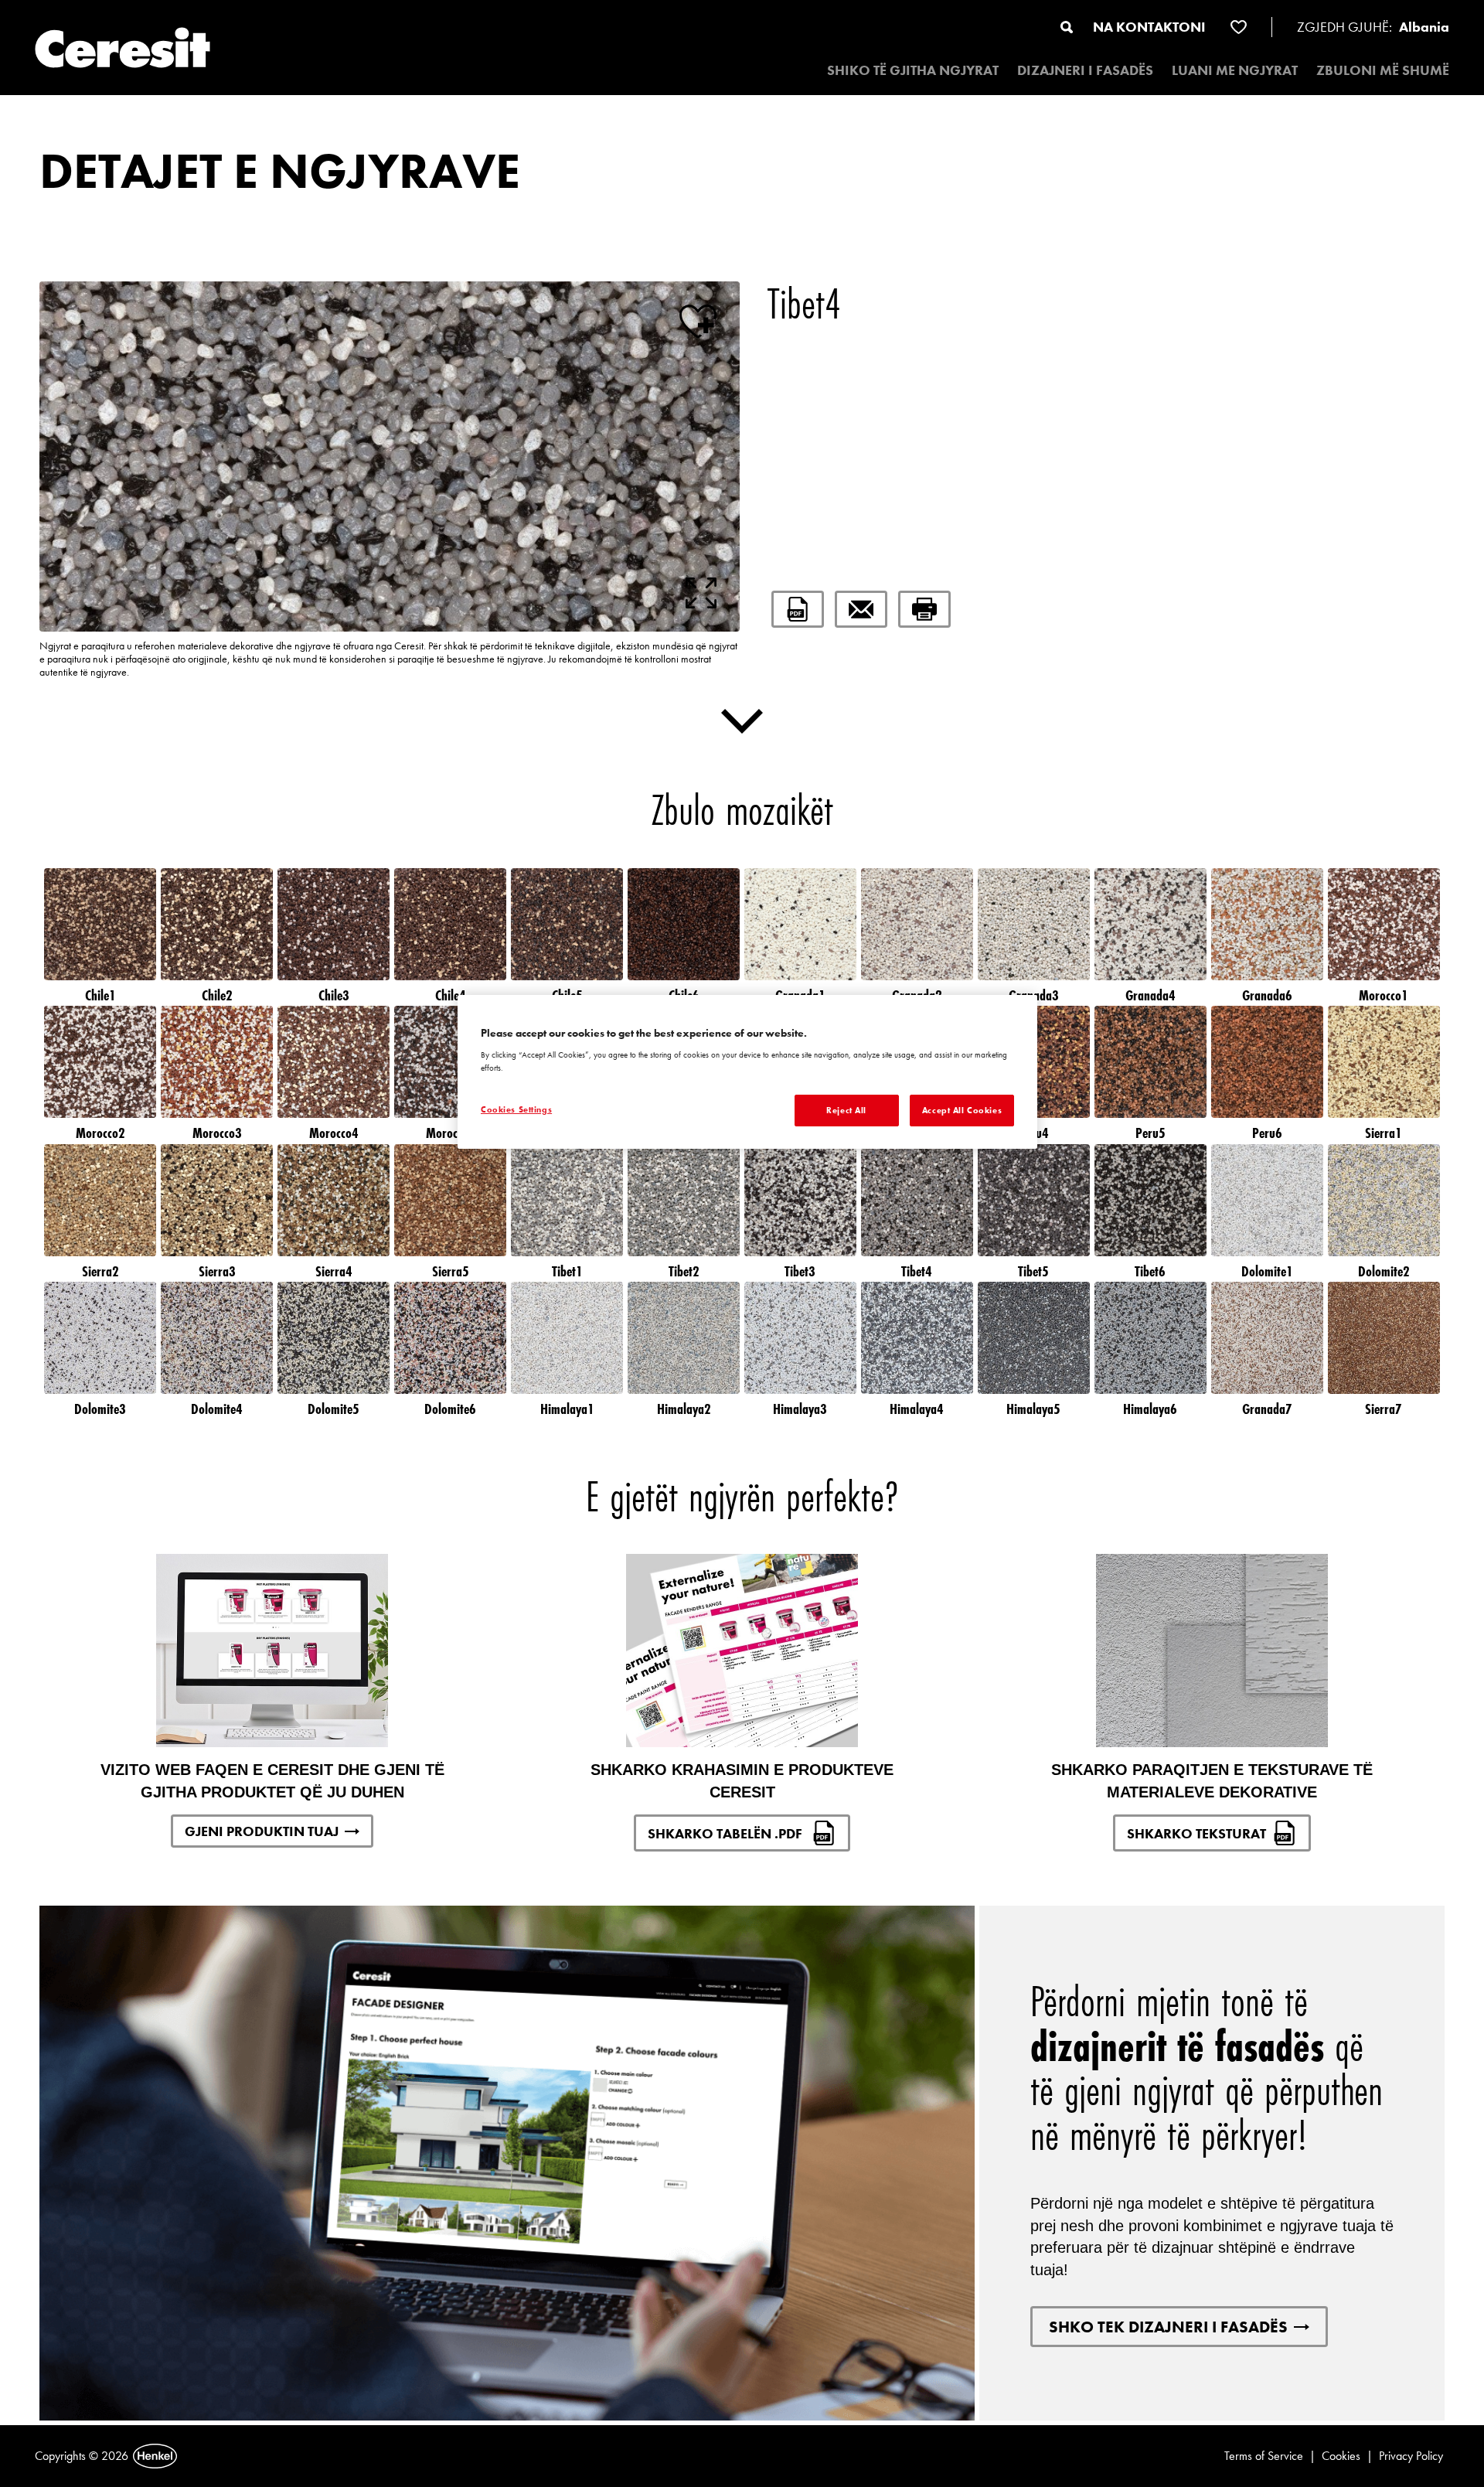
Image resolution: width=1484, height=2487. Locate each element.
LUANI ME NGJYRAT (1235, 70)
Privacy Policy (1411, 2456)
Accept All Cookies (962, 1110)
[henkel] (155, 2456)
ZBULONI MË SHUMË (1383, 70)
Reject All (846, 1110)
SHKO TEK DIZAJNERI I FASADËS (1168, 2327)
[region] (747, 1072)
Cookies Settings (516, 1109)
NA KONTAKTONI (1149, 27)
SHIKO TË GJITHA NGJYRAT (913, 70)
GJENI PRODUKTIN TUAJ (262, 1831)
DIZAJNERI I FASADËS (1085, 70)
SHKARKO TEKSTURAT (1196, 1833)
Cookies (1341, 2456)
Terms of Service (1264, 2456)
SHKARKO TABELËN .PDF (727, 1833)
